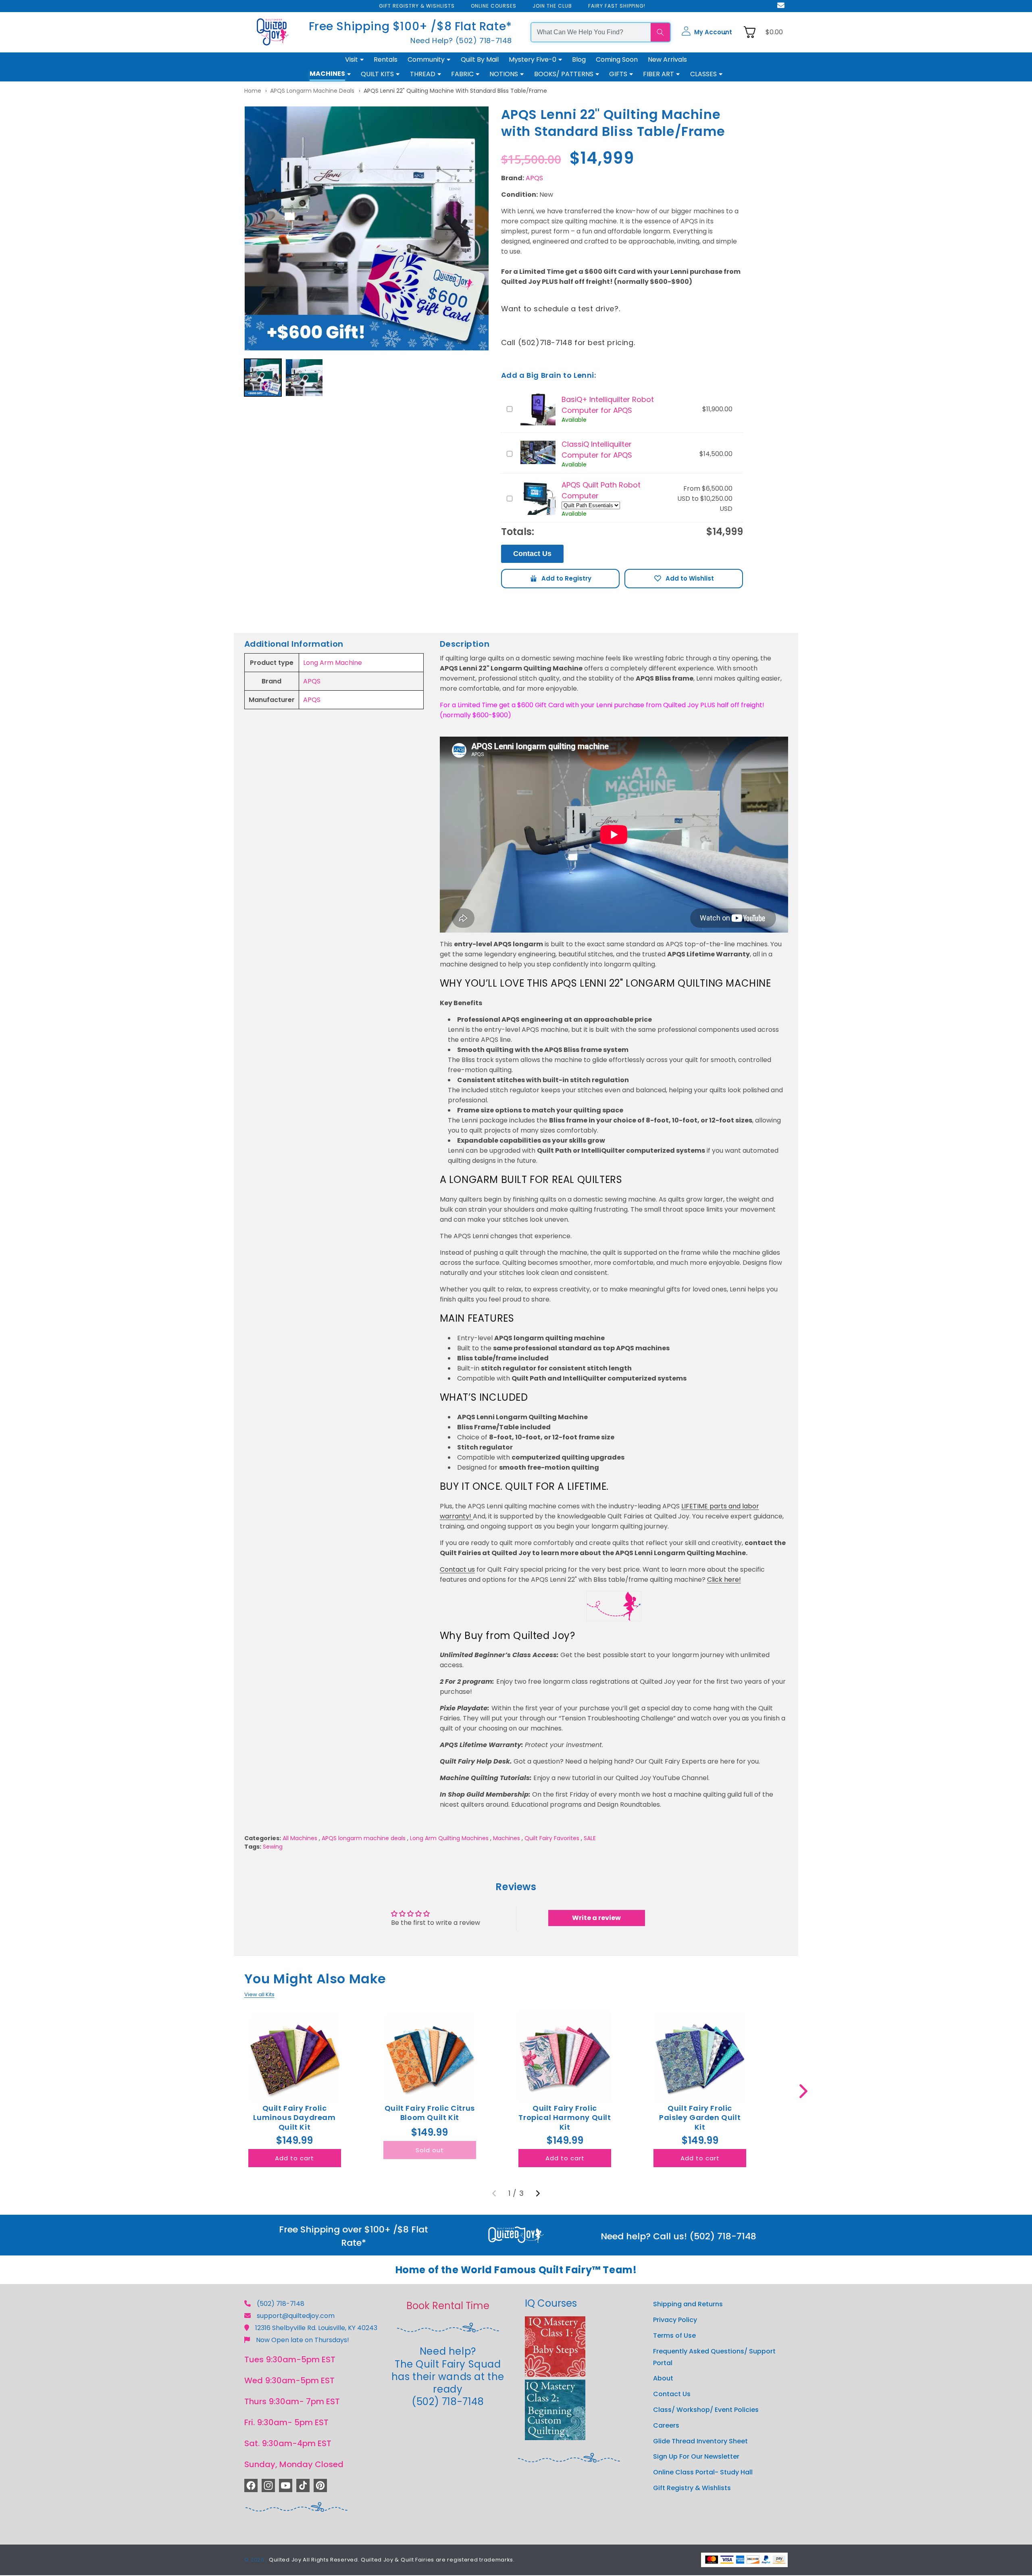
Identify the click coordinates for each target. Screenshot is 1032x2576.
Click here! (724, 1580)
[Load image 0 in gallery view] (263, 378)
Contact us (457, 1569)
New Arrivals (667, 59)
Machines (507, 1838)
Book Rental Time (448, 2306)
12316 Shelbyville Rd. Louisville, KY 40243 (316, 2328)
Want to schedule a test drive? (560, 309)
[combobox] (591, 32)
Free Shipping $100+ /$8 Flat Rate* (410, 26)
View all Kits (259, 1994)
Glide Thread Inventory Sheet (700, 2441)
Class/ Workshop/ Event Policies (706, 2410)
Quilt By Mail (480, 59)
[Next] (538, 2193)
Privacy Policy (675, 2320)
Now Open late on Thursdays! (303, 2340)
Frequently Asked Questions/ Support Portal (714, 2357)
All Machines (300, 1838)
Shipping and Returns (688, 2304)
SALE (590, 1838)
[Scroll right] (803, 2091)
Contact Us (532, 554)
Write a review (596, 1918)
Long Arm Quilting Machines (449, 1838)
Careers (666, 2425)
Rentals (386, 59)
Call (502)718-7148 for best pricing (567, 343)
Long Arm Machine (333, 663)
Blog (579, 59)
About (663, 2378)
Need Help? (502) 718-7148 (461, 41)
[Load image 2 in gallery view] (304, 378)
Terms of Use (674, 2335)
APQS (534, 178)
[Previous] (494, 2193)
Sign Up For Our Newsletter (696, 2456)
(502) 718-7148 (281, 2304)
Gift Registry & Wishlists (692, 2488)
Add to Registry (560, 579)
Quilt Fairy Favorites (552, 1838)
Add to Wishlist (684, 579)
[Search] (660, 32)
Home (253, 91)
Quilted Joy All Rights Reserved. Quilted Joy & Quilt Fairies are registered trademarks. (392, 2560)
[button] (707, 32)
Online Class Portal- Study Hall (703, 2472)
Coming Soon (617, 59)
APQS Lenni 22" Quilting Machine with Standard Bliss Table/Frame (455, 91)
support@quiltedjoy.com (296, 2316)
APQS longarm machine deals (312, 91)
